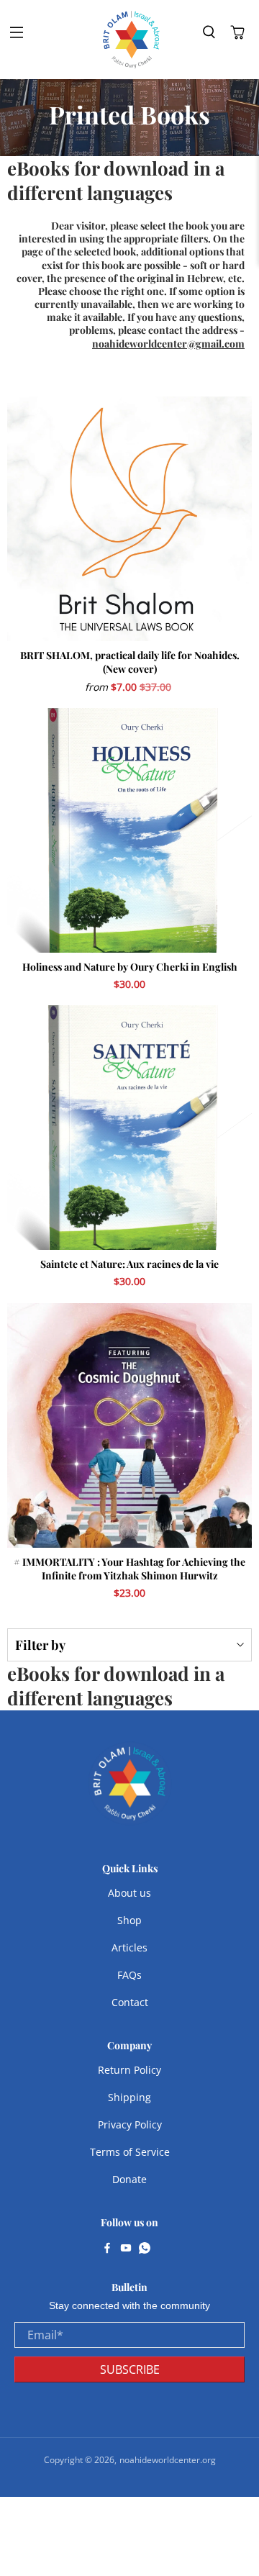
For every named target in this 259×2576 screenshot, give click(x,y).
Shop (129, 1920)
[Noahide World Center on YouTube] (126, 2249)
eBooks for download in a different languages (116, 180)
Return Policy (129, 2070)
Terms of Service (130, 2152)
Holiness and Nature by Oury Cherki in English (130, 967)
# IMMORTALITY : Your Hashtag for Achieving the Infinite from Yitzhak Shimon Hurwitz (129, 1569)
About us (129, 1893)
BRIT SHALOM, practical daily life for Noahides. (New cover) (130, 662)
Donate (129, 2179)
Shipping (129, 2097)
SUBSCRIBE (130, 2369)
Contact (130, 2002)
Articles (129, 1947)
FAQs (129, 1975)
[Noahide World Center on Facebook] (107, 2249)
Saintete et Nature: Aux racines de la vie (129, 1264)
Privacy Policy (130, 2124)
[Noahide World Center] (132, 40)
